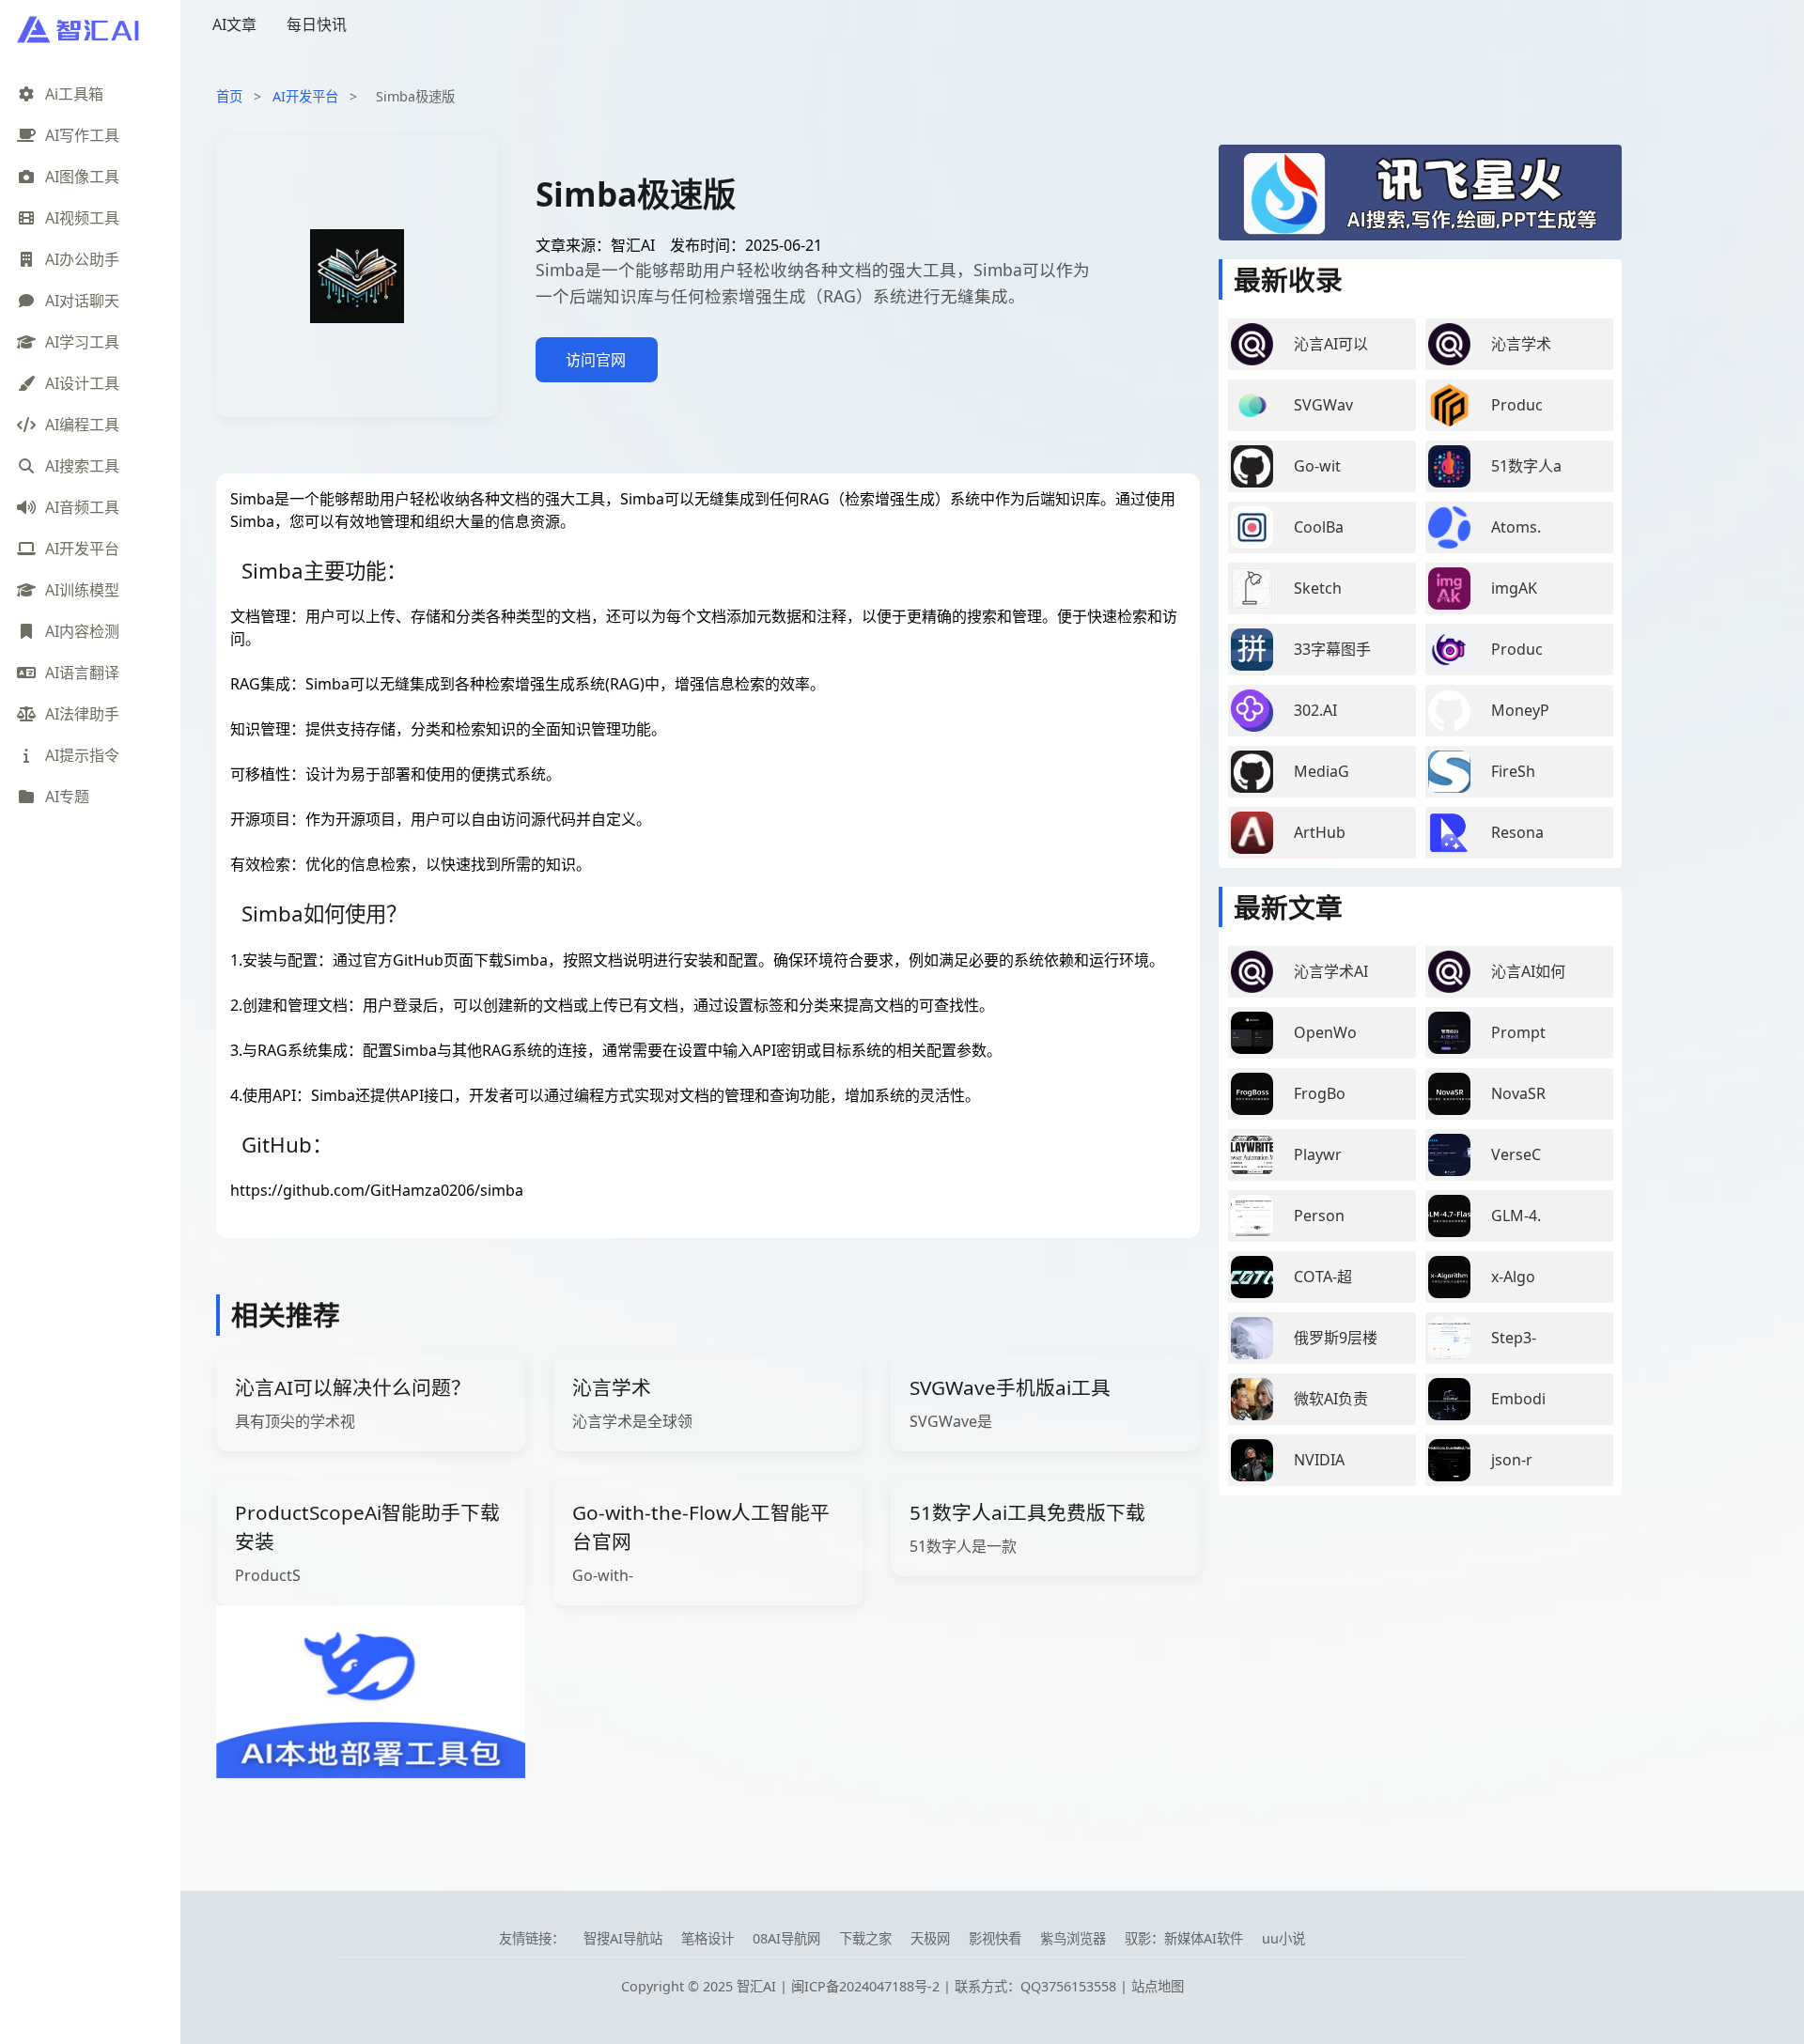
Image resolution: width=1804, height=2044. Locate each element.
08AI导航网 (786, 1938)
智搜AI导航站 (623, 1938)
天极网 (930, 1938)
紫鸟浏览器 (1073, 1938)
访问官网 (596, 360)
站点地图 (1158, 1986)
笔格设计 (708, 1938)
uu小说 (1283, 1938)
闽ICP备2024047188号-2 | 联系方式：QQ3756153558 (956, 1986)
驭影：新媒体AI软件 (1184, 1938)
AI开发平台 (305, 96)
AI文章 (234, 24)
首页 (229, 96)
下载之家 (865, 1938)
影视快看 (995, 1938)
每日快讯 (317, 24)
